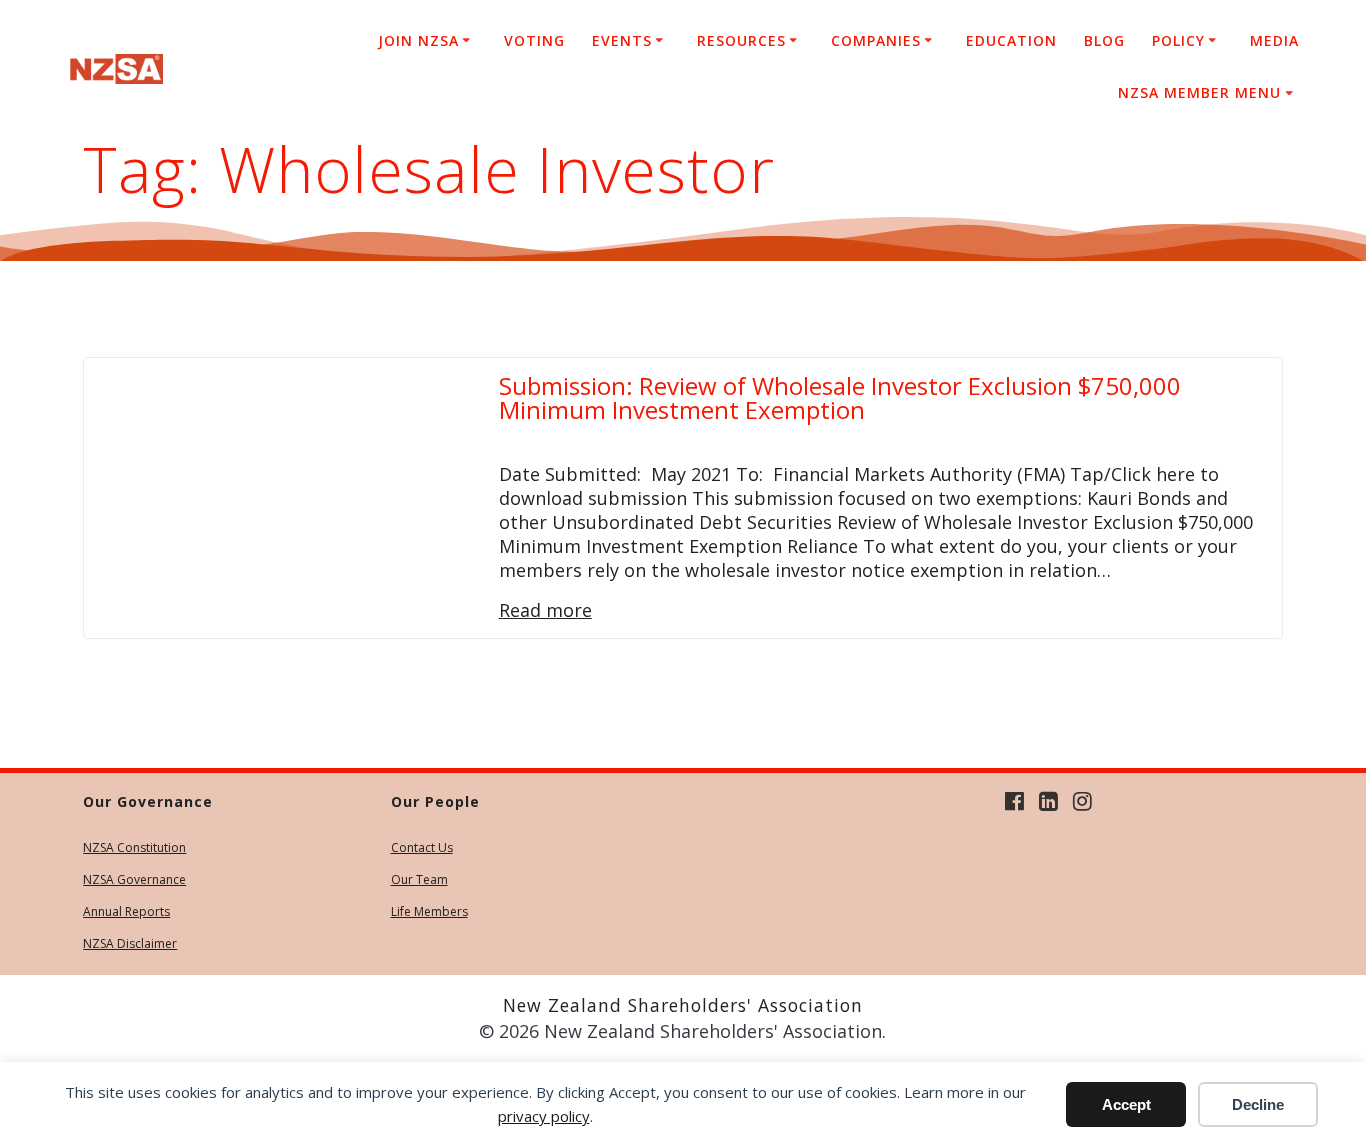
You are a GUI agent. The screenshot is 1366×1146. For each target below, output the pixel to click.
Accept (1126, 1104)
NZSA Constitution (134, 847)
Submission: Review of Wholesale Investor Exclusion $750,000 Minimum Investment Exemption (840, 397)
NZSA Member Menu (1199, 92)
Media (1274, 40)
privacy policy (544, 1116)
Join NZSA (418, 40)
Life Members (429, 911)
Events (622, 40)
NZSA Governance (134, 879)
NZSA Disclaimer (130, 943)
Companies (876, 40)
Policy (1178, 40)
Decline (1258, 1104)
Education (1011, 40)
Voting (534, 40)
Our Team (419, 879)
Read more (545, 610)
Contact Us (422, 847)
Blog (1104, 40)
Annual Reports (126, 911)
